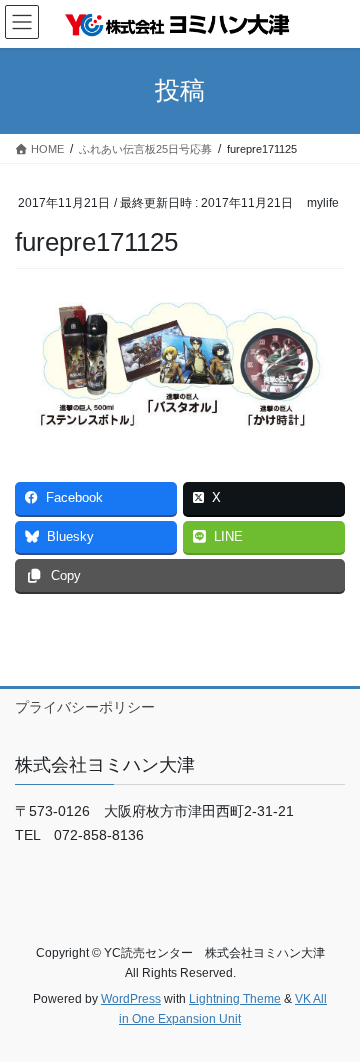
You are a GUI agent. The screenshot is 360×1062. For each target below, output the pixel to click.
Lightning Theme (235, 999)
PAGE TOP (331, 1012)
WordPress (131, 999)
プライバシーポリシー (85, 707)
